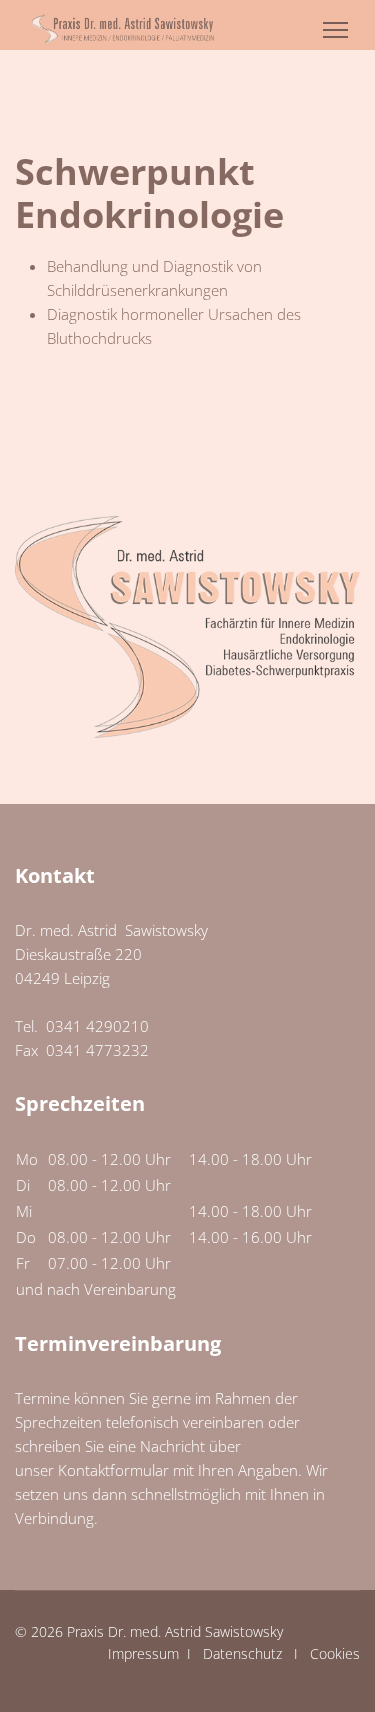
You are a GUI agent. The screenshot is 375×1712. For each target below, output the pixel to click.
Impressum (143, 1653)
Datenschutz (242, 1653)
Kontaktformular (113, 1470)
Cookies (335, 1653)
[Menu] (335, 30)
